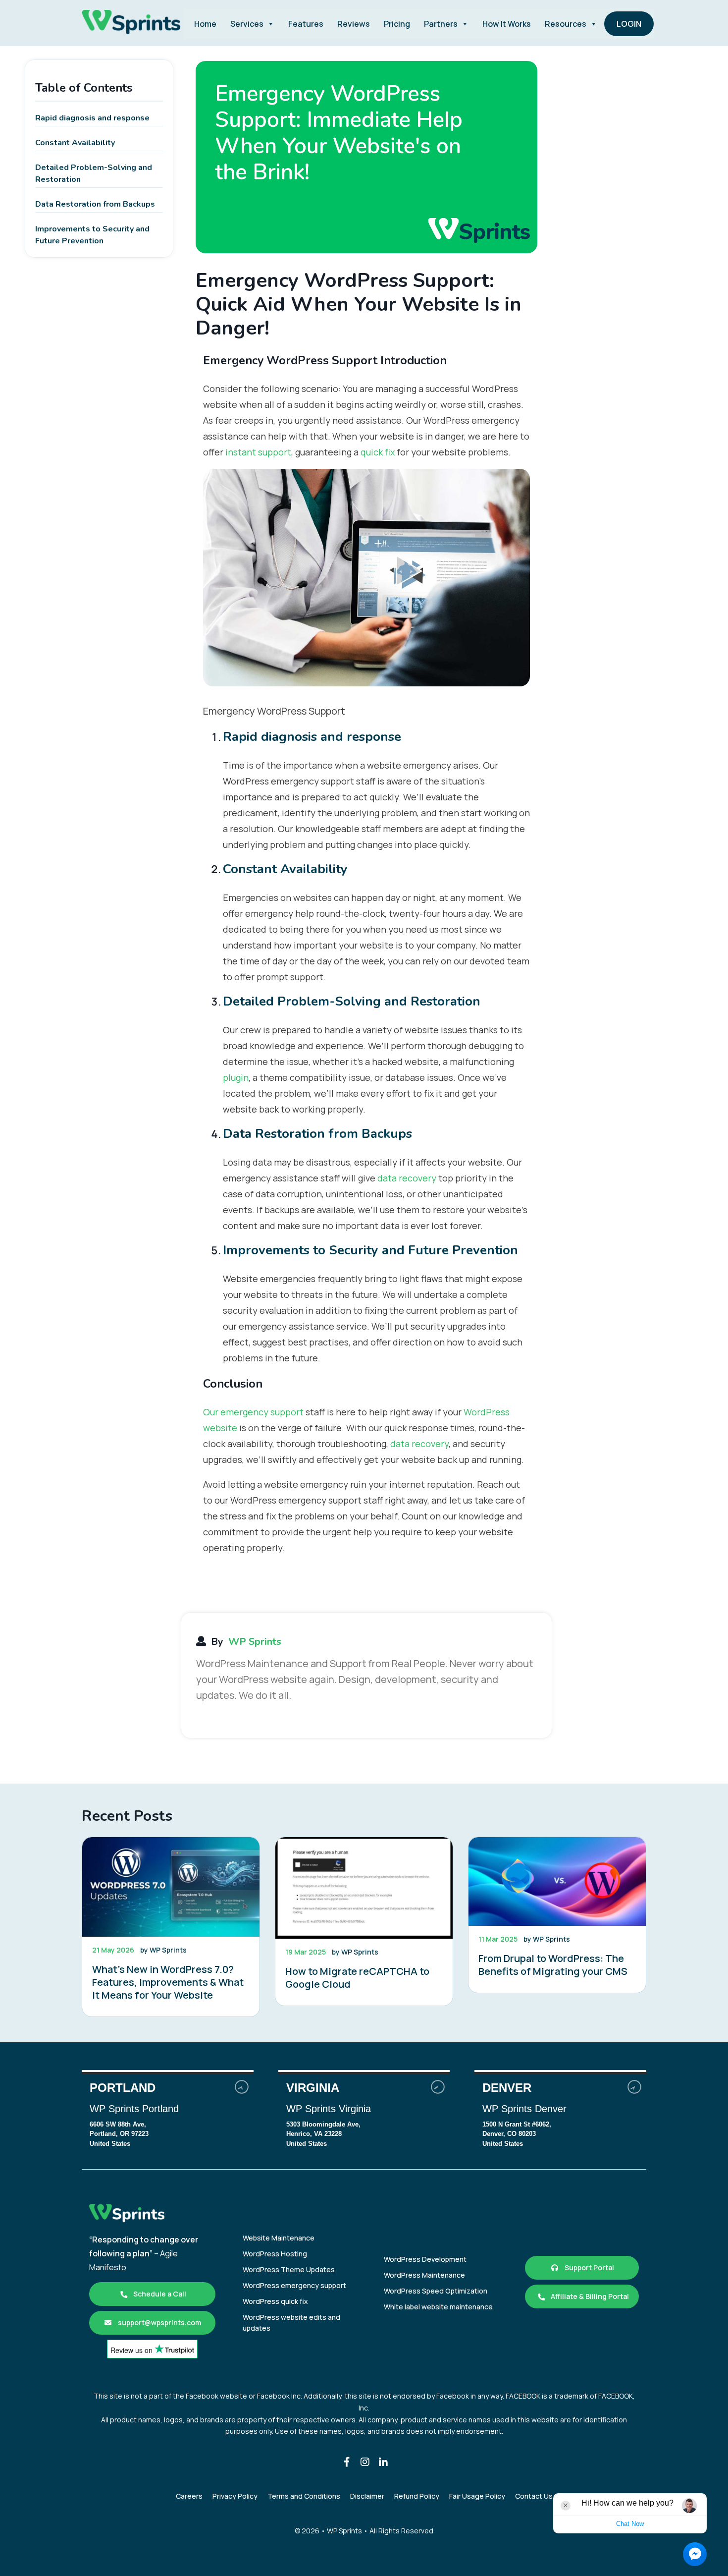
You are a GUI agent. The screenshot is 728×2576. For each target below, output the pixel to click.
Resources (566, 24)
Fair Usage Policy (477, 2496)
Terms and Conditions (304, 2496)
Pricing (397, 24)
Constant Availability (75, 143)
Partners (441, 24)
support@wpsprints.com (159, 2323)
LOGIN (629, 24)
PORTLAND (168, 2116)
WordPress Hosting (275, 2254)
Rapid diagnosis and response (92, 118)
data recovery (407, 1178)
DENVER (560, 2116)
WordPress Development (425, 2259)
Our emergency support (253, 1412)
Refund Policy (417, 2496)
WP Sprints (255, 1642)
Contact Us (534, 2496)
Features (306, 24)
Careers (189, 2496)
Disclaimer (367, 2496)
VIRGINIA (364, 2116)
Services (247, 24)
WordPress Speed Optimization (436, 2291)
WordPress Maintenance (424, 2275)
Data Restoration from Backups (95, 204)
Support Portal (589, 2268)
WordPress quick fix (275, 2301)
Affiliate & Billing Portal (589, 2296)
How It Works (507, 24)
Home (205, 24)
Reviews (354, 24)
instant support (258, 452)
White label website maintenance (438, 2307)
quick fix (378, 452)
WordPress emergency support (294, 2285)
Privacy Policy (235, 2496)
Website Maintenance (279, 2238)
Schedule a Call (159, 2294)
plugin (236, 1077)
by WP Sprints (163, 1950)
